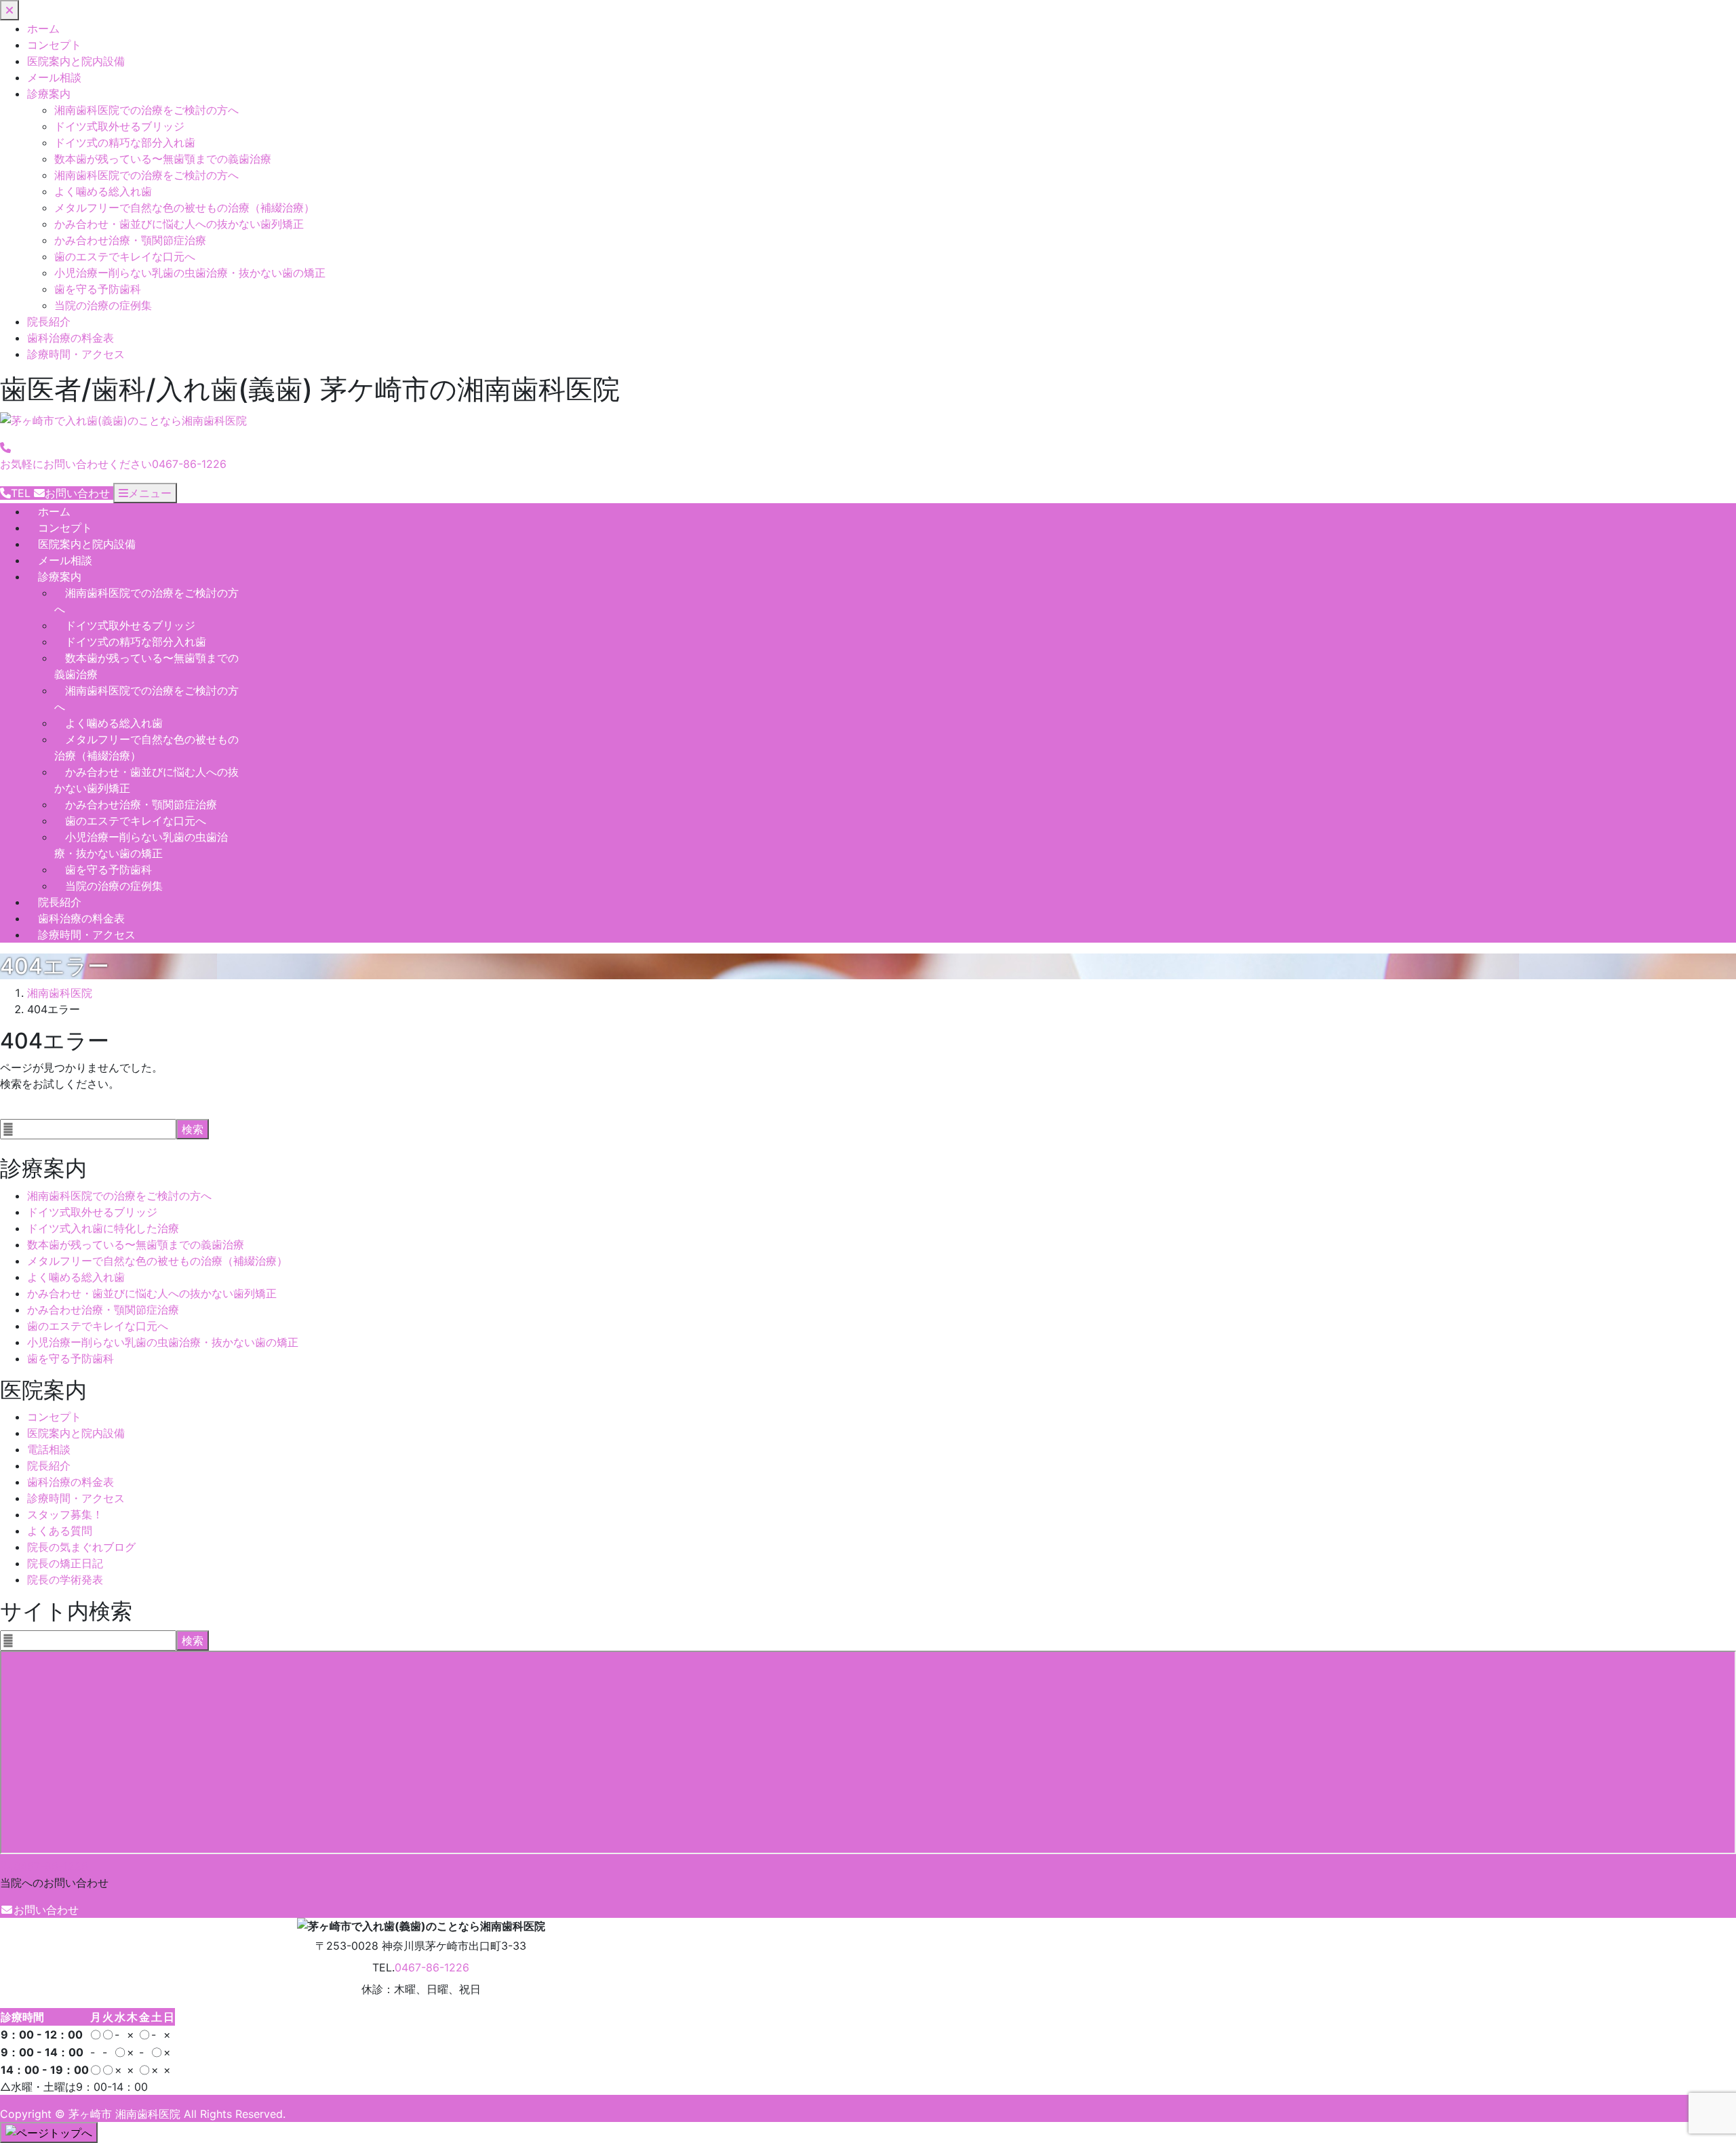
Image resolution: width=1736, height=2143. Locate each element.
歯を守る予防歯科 (98, 289)
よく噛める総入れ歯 (103, 191)
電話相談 (49, 1449)
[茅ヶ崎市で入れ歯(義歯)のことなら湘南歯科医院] (123, 421)
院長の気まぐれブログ (81, 1547)
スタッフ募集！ (65, 1514)
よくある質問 (60, 1531)
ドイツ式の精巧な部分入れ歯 (125, 142)
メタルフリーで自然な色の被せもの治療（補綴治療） (184, 208)
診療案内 (49, 94)
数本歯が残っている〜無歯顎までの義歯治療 (163, 159)
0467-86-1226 (51, 1866)
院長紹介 (49, 321)
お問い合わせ (46, 1910)
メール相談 (54, 77)
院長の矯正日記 (65, 1563)
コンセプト (54, 45)
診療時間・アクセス (76, 354)
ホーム (43, 28)
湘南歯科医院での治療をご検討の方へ (146, 110)
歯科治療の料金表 (71, 338)
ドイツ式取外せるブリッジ (119, 126)
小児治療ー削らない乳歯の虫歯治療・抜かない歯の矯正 (190, 273)
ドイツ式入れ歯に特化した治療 (103, 1228)
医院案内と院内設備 (76, 61)
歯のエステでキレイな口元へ (125, 256)
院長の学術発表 (65, 1579)
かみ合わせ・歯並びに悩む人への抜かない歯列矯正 (179, 224)
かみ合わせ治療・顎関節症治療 (130, 240)
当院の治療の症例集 (103, 305)
